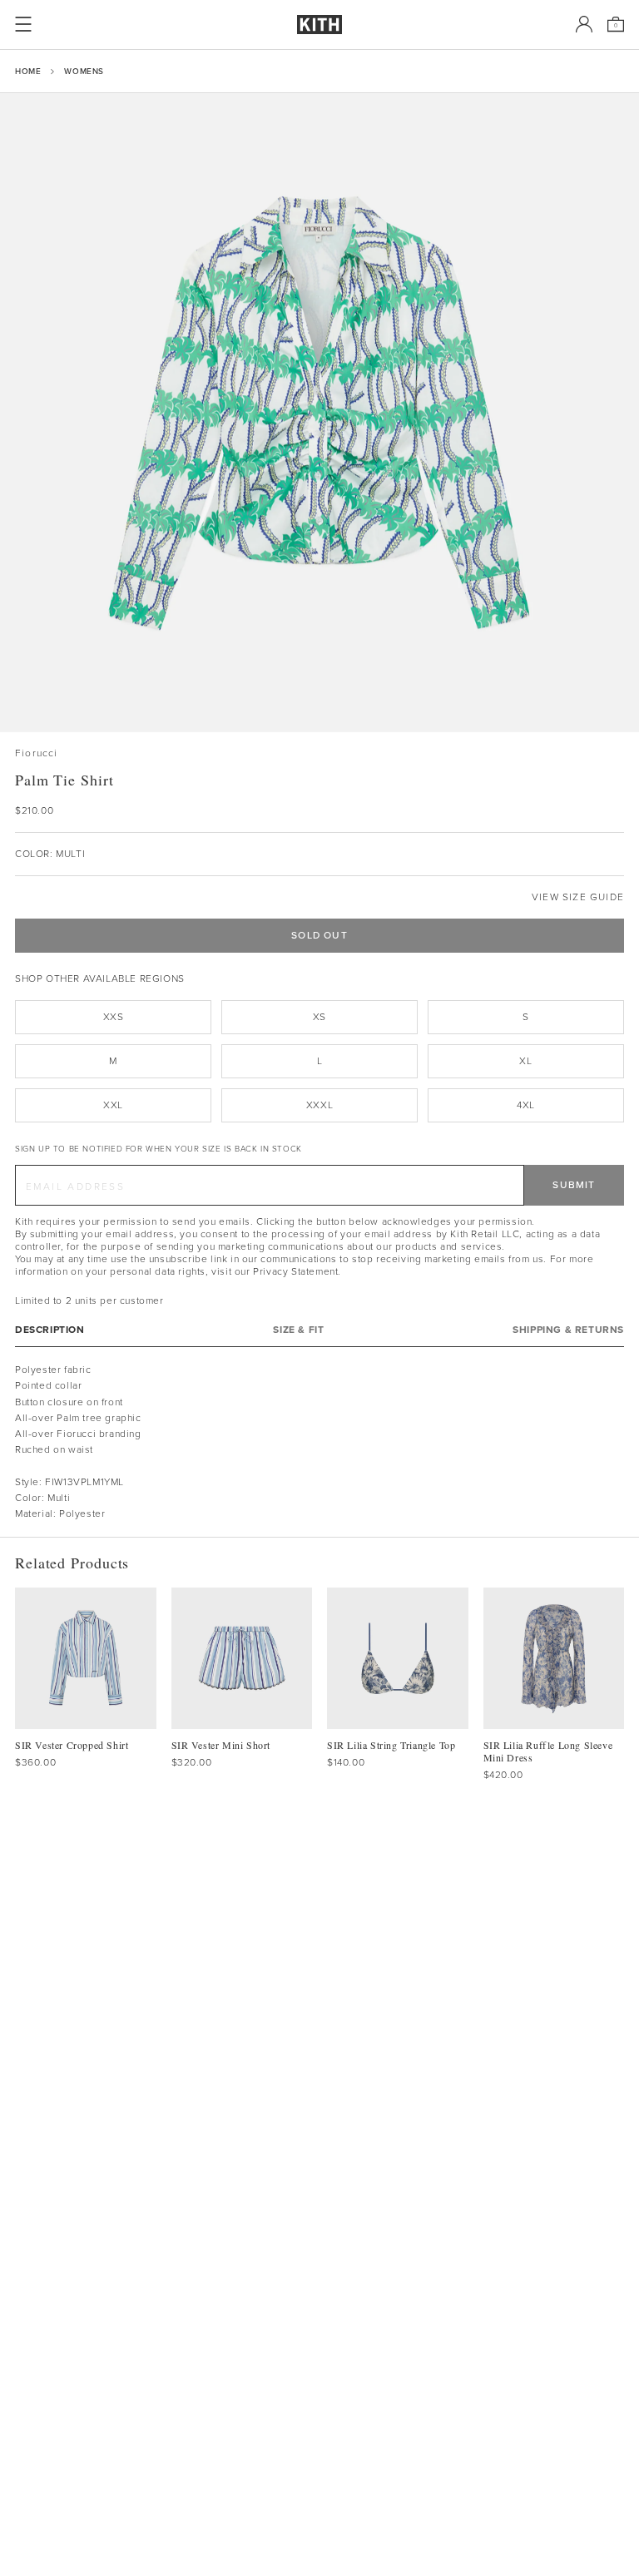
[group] (319, 413)
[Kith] (319, 25)
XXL (113, 1105)
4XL (526, 1105)
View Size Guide (578, 897)
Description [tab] (50, 1330)
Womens (84, 71)
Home (28, 71)
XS (319, 1017)
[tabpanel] (319, 1442)
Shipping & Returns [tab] (568, 1330)
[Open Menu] (23, 24)
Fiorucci (37, 753)
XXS (114, 1017)
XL (525, 1061)
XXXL (319, 1105)
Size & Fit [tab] (298, 1330)
